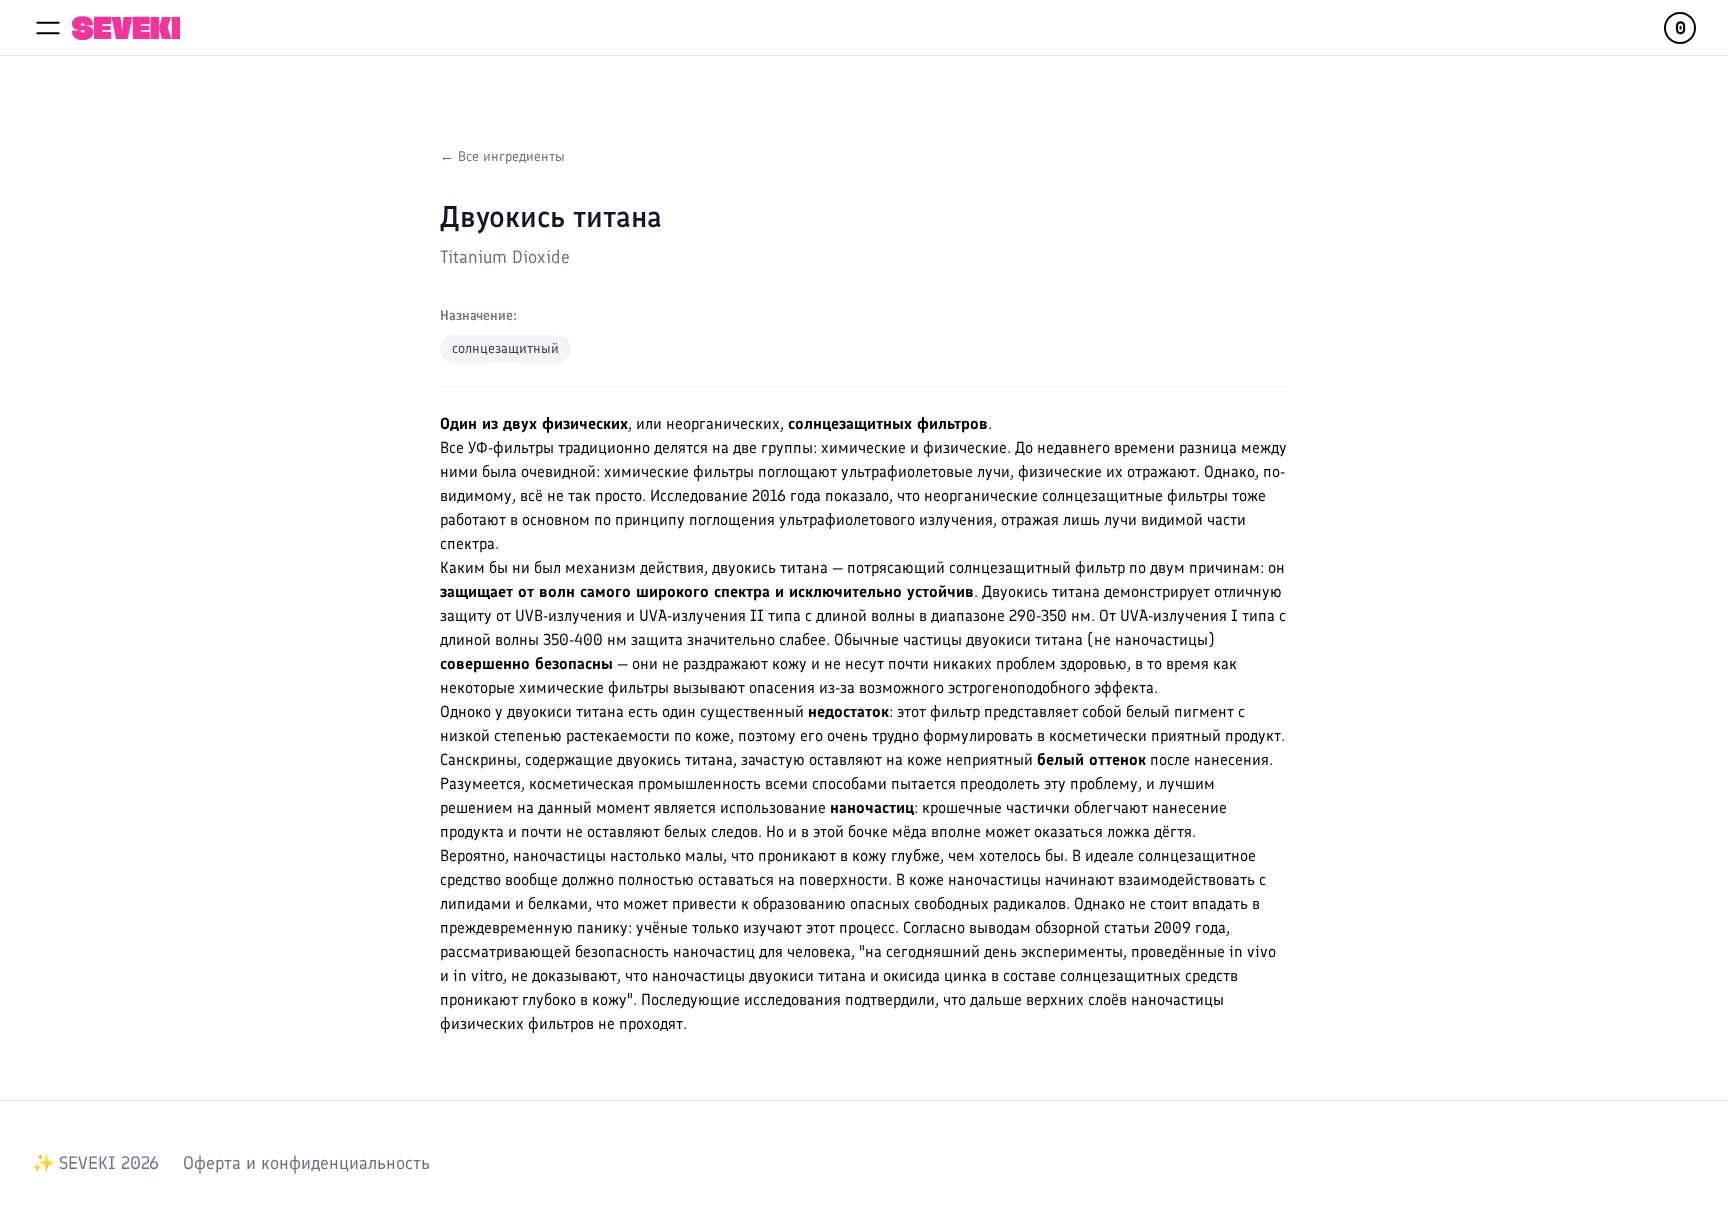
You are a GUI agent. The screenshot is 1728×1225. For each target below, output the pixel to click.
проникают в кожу (822, 855)
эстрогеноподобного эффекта (1051, 687)
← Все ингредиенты (502, 156)
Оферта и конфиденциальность (306, 1163)
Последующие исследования (741, 999)
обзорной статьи (1092, 927)
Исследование (699, 495)
